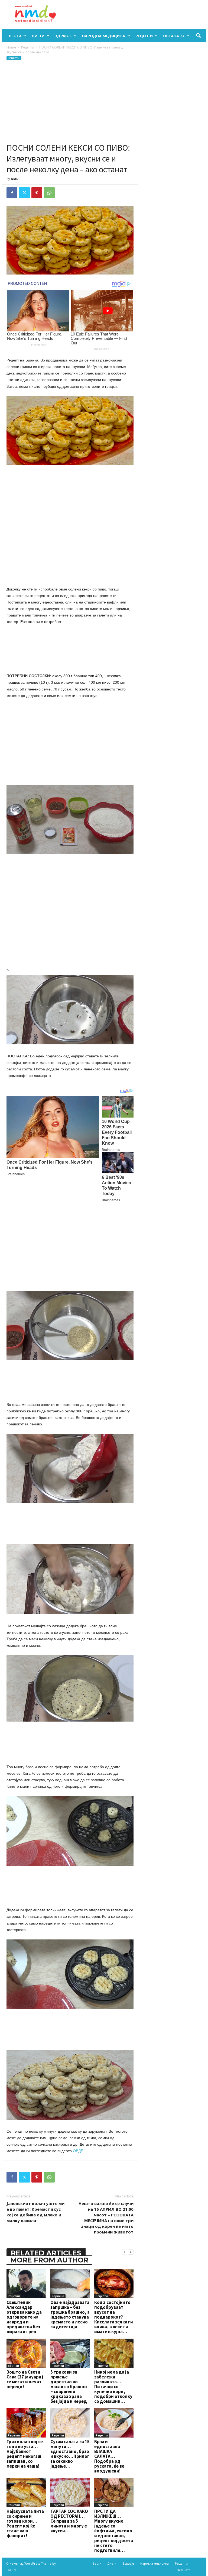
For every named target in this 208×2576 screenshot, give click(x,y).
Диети (38, 36)
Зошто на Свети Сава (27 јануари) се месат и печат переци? (25, 2379)
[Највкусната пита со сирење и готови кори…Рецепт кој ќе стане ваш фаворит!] (26, 2493)
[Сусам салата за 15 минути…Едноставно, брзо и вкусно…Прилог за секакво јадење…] (70, 2423)
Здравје (63, 36)
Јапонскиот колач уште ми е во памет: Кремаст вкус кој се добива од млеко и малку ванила (35, 2212)
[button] (198, 36)
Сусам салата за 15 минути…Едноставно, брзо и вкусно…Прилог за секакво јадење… (70, 2454)
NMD (15, 179)
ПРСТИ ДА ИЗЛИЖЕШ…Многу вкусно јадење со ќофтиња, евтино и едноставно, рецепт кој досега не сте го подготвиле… (114, 2531)
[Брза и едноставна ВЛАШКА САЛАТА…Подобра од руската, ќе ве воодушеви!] (114, 2423)
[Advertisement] (70, 102)
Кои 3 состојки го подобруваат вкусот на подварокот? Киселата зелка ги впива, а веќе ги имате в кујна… (114, 2317)
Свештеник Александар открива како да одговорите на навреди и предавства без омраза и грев (24, 2317)
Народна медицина (104, 36)
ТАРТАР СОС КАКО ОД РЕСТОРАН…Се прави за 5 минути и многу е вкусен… (69, 2521)
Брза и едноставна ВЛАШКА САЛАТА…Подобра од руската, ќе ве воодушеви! (109, 2456)
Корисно (58, 2296)
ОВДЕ (78, 2151)
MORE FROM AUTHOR (49, 2260)
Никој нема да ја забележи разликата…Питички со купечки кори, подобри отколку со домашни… (113, 2387)
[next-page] (131, 2252)
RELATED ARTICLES (46, 2253)
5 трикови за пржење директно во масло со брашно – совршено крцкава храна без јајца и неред (69, 2387)
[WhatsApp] (49, 193)
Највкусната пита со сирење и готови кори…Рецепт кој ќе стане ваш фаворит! (25, 2523)
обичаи (13, 2366)
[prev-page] (124, 2252)
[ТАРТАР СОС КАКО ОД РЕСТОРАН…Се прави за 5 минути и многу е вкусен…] (70, 2493)
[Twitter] (24, 193)
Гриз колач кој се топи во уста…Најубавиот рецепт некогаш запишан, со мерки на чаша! (25, 2454)
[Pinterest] (37, 193)
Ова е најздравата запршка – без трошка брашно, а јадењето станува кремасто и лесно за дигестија (70, 2314)
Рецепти (144, 36)
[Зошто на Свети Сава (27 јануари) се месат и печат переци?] (26, 2353)
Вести (15, 36)
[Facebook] (12, 193)
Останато (174, 36)
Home (11, 47)
